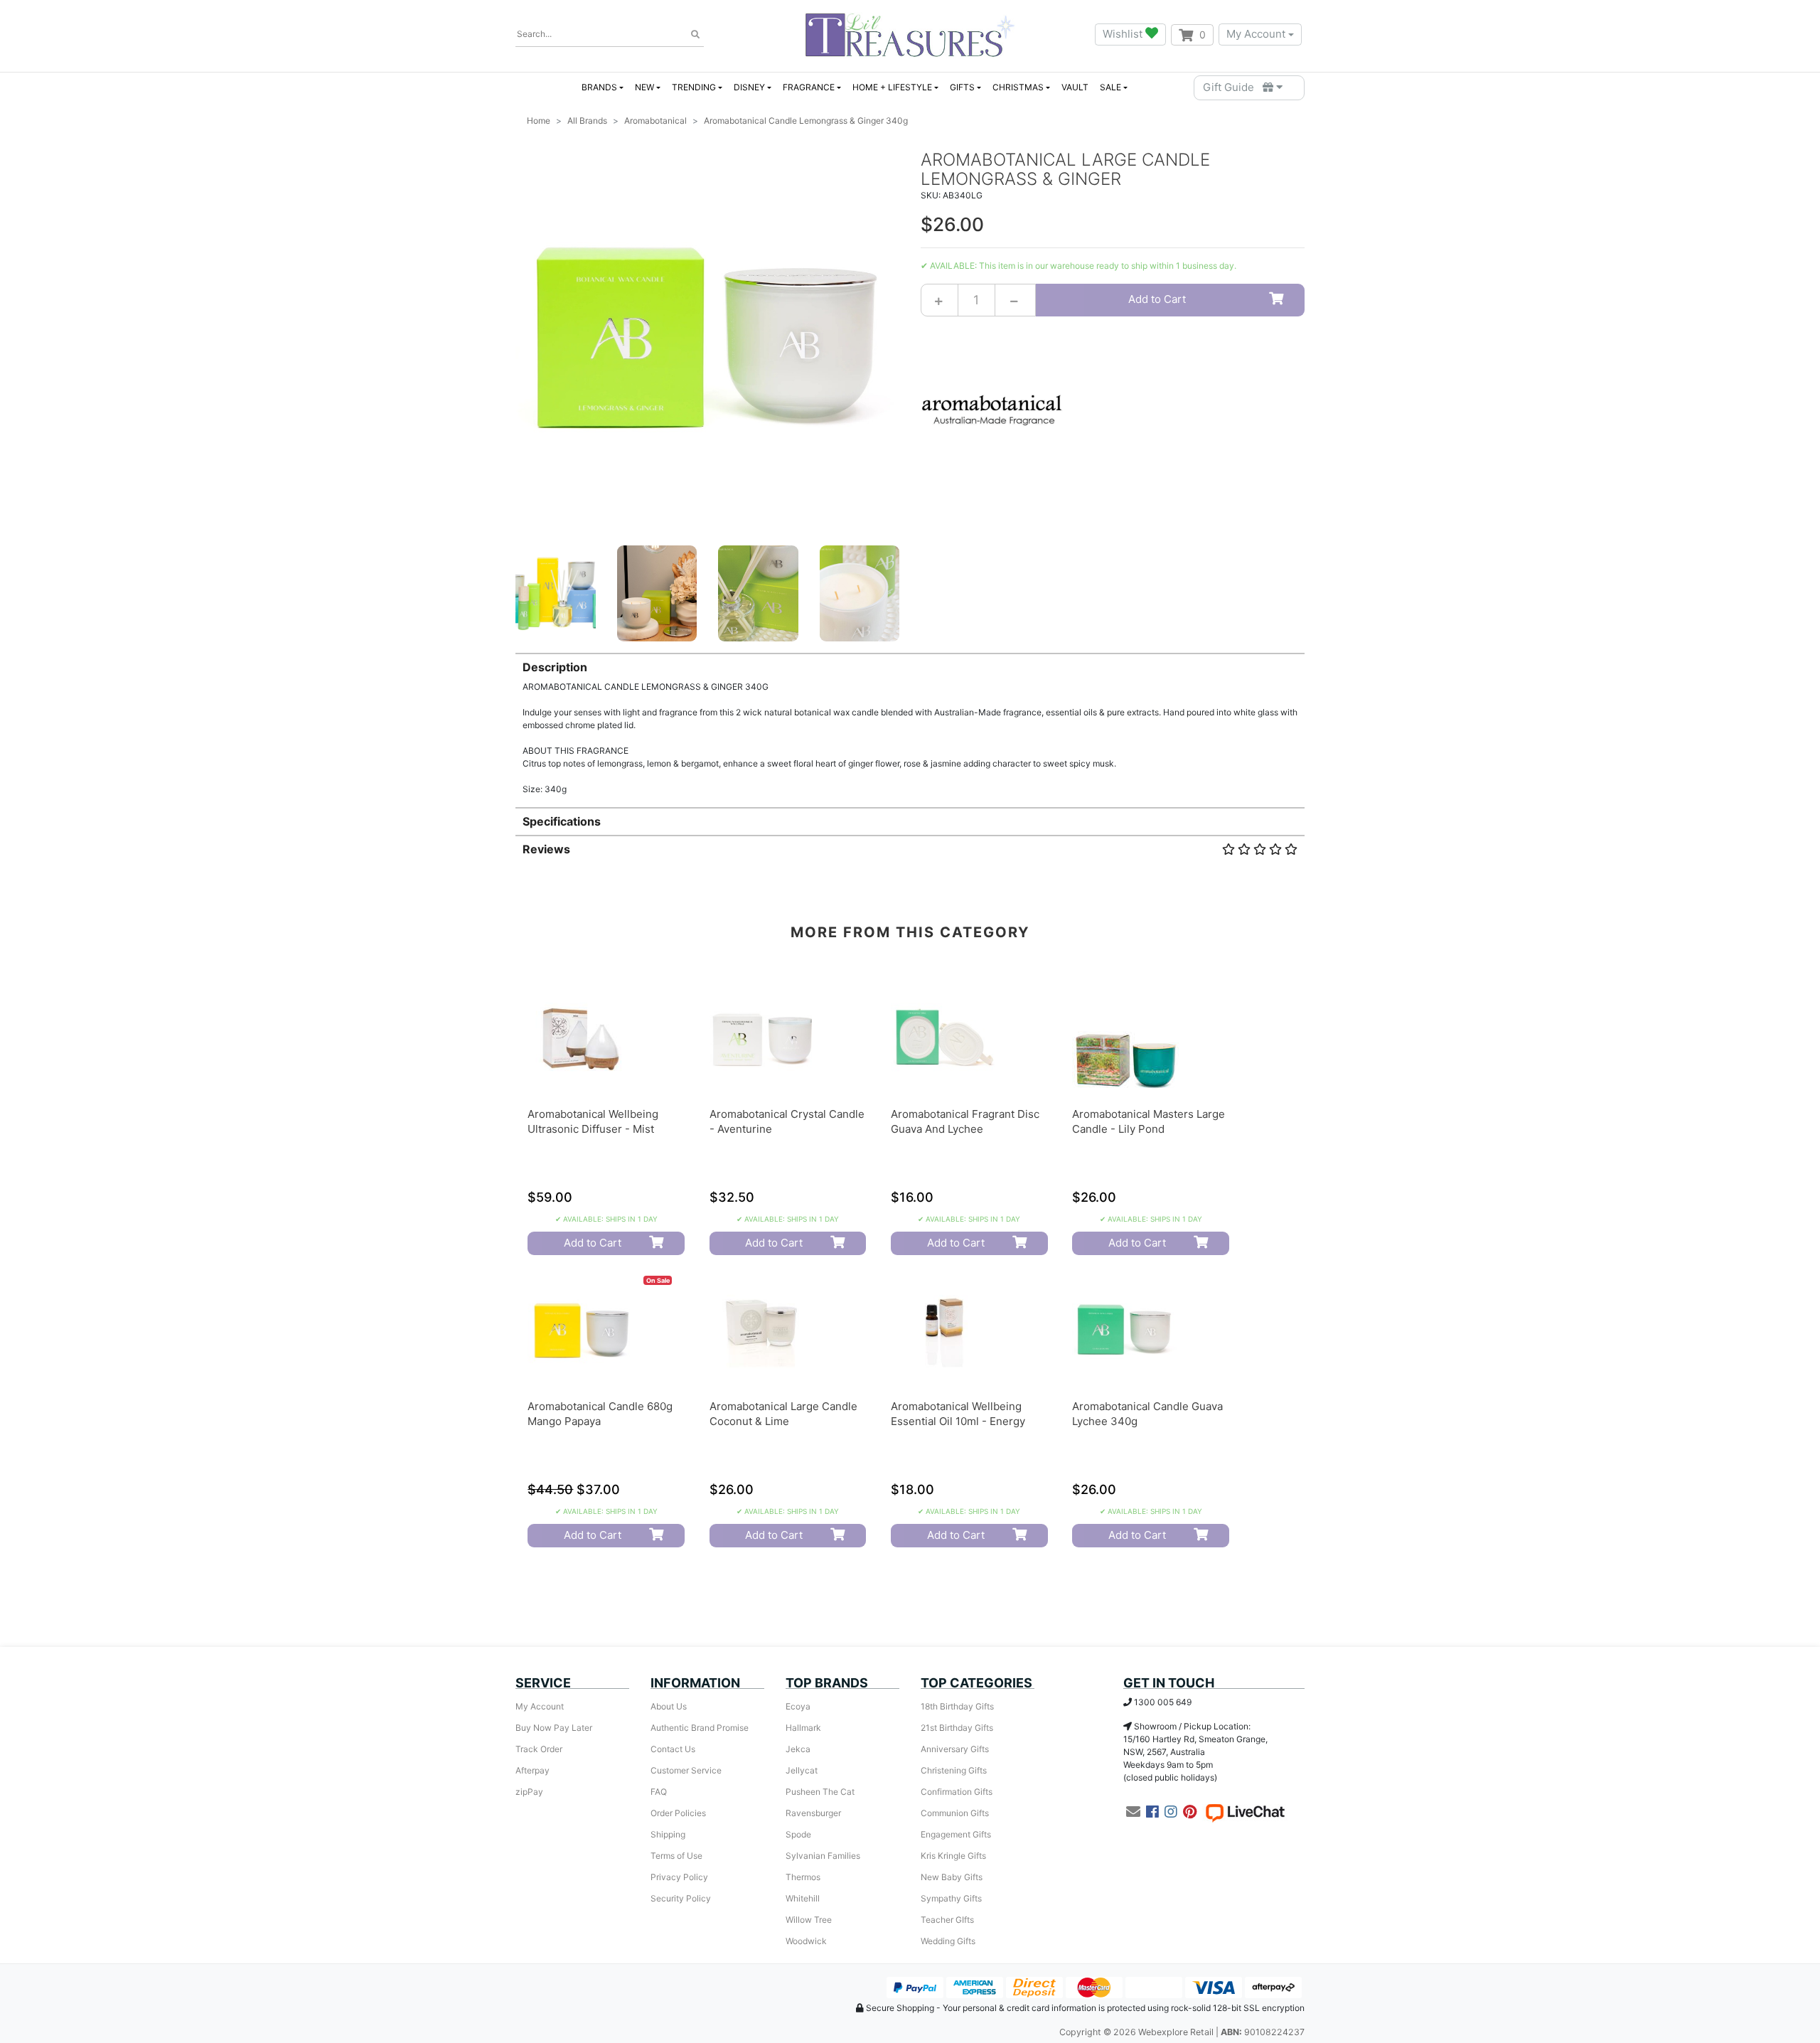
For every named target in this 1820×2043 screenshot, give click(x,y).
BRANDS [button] (599, 87)
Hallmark (803, 1728)
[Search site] (695, 35)
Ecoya (798, 1706)
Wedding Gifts (948, 1941)
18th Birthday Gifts (957, 1706)
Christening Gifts (954, 1770)
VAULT (1075, 87)
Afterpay (532, 1770)
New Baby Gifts (952, 1877)
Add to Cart (1157, 299)
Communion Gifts (955, 1813)
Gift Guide (1233, 87)
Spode (798, 1834)
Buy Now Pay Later (554, 1728)
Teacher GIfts (947, 1920)
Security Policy (681, 1898)
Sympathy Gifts (951, 1898)
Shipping (668, 1834)
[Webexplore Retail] (910, 34)
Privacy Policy (679, 1877)
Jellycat (802, 1770)
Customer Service (686, 1770)
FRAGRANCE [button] (809, 87)
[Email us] (1133, 1812)
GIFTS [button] (962, 87)
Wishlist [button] (1124, 34)
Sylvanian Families (823, 1856)
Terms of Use (676, 1856)
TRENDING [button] (694, 87)
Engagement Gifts (956, 1834)
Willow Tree (809, 1920)
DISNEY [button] (749, 87)
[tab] (910, 724)
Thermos (803, 1877)
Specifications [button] (562, 821)
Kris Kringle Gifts (953, 1856)
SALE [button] (1110, 87)
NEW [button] (644, 87)
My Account (1256, 34)
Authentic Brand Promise (700, 1728)
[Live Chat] (1245, 1812)
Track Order (539, 1749)
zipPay (529, 1792)
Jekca (798, 1749)
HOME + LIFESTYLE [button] (892, 87)
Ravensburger (813, 1813)
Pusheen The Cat (820, 1792)
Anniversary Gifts (955, 1749)
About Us (669, 1706)
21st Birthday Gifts (957, 1728)
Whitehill (803, 1898)
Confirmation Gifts (957, 1792)
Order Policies (678, 1813)
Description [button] (555, 667)
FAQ (659, 1792)
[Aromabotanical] (992, 409)
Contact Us (673, 1749)
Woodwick (806, 1941)
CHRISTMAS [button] (1018, 87)
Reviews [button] (546, 849)
